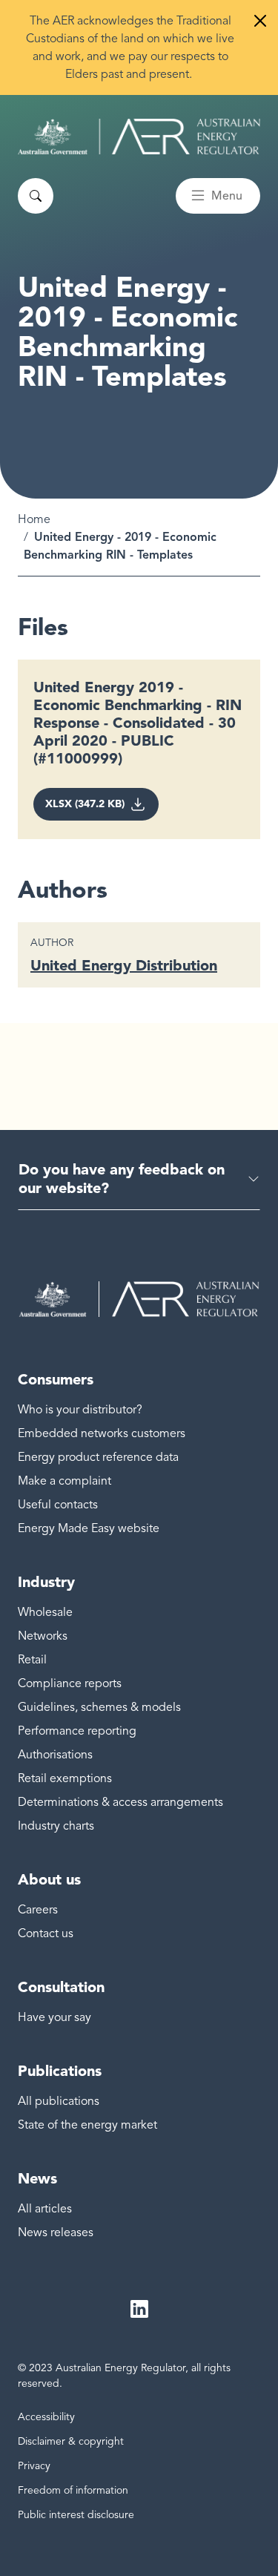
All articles (45, 2209)
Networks (43, 1636)
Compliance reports (70, 1683)
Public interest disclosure (76, 2515)
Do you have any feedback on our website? (122, 1179)
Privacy (34, 2466)
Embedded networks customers (102, 1433)
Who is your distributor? (80, 1410)
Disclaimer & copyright (71, 2441)
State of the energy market (87, 2125)
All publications (59, 2101)
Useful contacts (58, 1505)
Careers (38, 1910)
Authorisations (55, 1755)
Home (34, 519)
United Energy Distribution (124, 965)
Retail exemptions (65, 1778)
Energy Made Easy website (89, 1528)
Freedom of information (73, 2490)
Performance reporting (77, 1731)
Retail (32, 1660)
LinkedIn (139, 2310)
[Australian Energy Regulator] (139, 137)
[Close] (260, 21)
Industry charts (56, 1826)
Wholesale (45, 1612)
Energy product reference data (98, 1457)
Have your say (54, 2017)
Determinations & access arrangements (120, 1802)
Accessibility (46, 2417)
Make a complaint (64, 1481)
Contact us (46, 1933)
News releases (56, 2232)
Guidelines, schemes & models (99, 1707)
